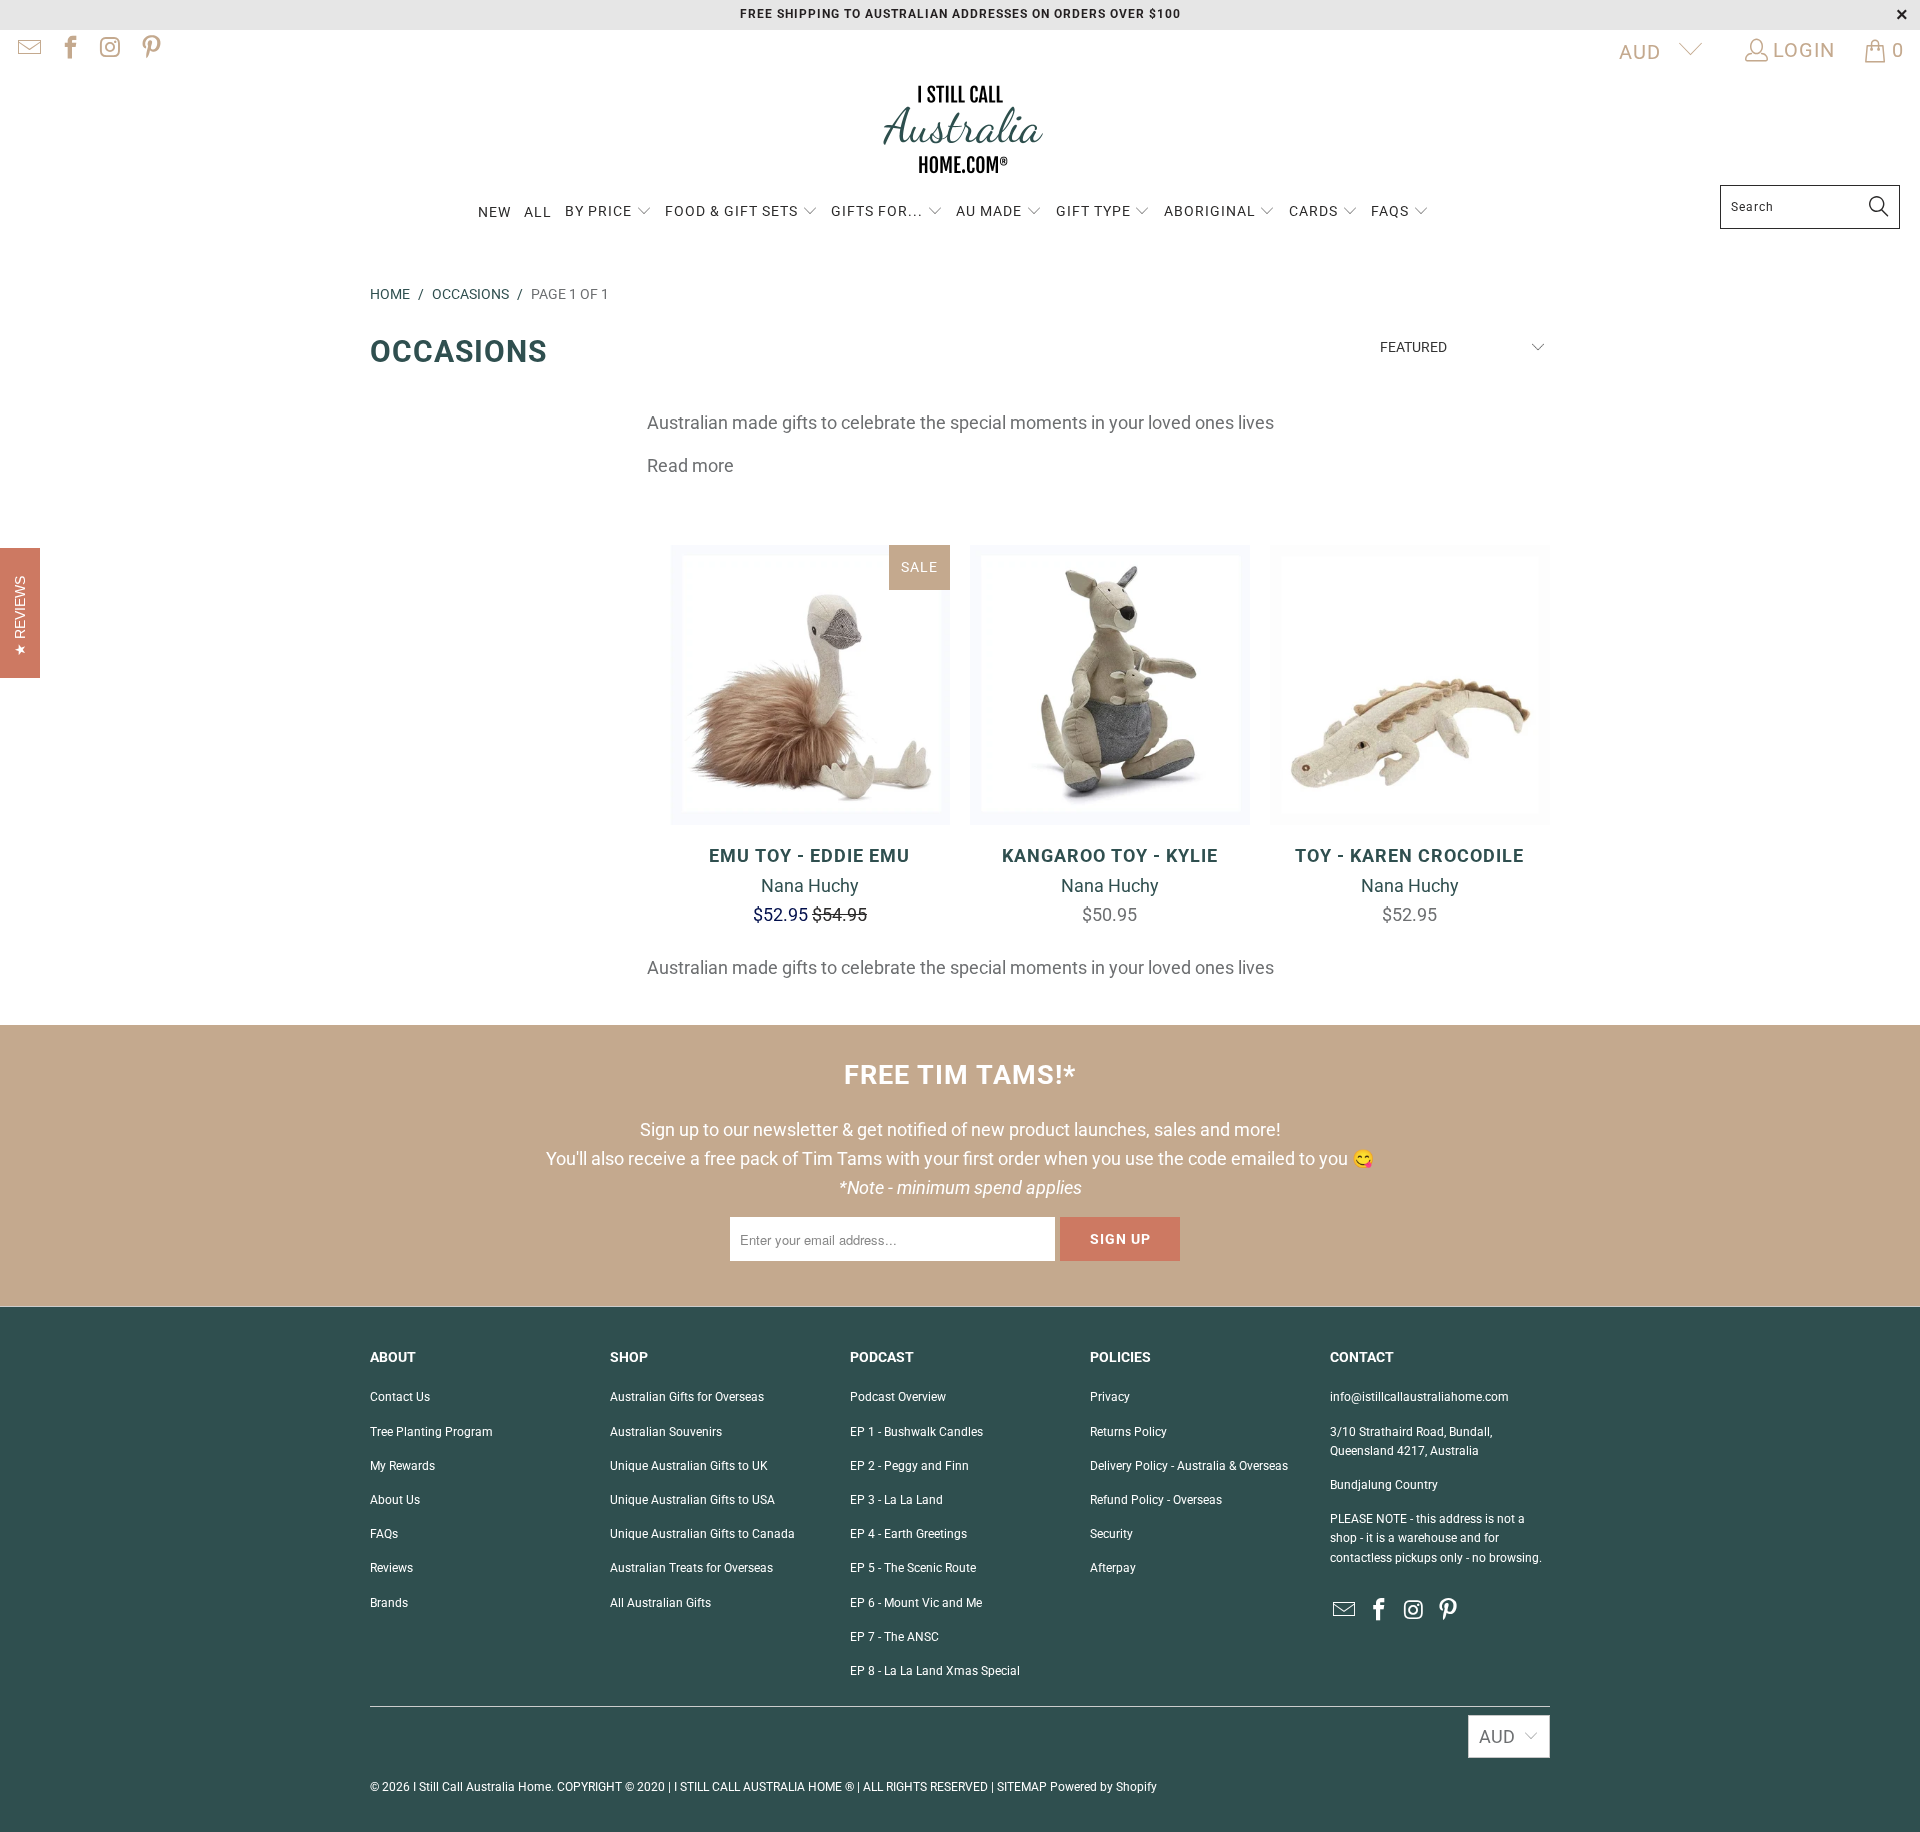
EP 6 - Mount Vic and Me (916, 1603)
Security (1111, 1534)
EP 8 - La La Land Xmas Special (935, 1671)
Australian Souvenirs (666, 1432)
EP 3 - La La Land (896, 1500)
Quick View (809, 730)
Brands (389, 1603)
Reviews (391, 1568)
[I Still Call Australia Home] (960, 132)
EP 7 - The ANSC (894, 1637)
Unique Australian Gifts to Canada (702, 1534)
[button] (608, 212)
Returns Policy (1128, 1432)
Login (1804, 50)
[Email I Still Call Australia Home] (28, 50)
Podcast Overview (898, 1397)
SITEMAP (1022, 1787)
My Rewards (402, 1466)
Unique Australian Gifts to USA (692, 1500)
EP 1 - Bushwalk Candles (916, 1432)
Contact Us (400, 1397)
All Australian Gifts (660, 1603)
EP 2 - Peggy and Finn (909, 1466)
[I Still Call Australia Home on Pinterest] (149, 50)
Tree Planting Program (431, 1432)
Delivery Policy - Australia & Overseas (1189, 1466)
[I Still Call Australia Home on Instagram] (109, 50)
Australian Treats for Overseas (691, 1568)
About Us (395, 1500)
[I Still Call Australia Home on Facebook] (68, 50)
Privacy (1110, 1397)
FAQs (384, 1534)
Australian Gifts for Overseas (687, 1397)
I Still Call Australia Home (482, 1787)
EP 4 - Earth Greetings (908, 1534)
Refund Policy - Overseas (1156, 1500)
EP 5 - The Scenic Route (913, 1568)
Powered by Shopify (1103, 1787)
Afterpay (1113, 1568)
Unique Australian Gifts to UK (689, 1466)
